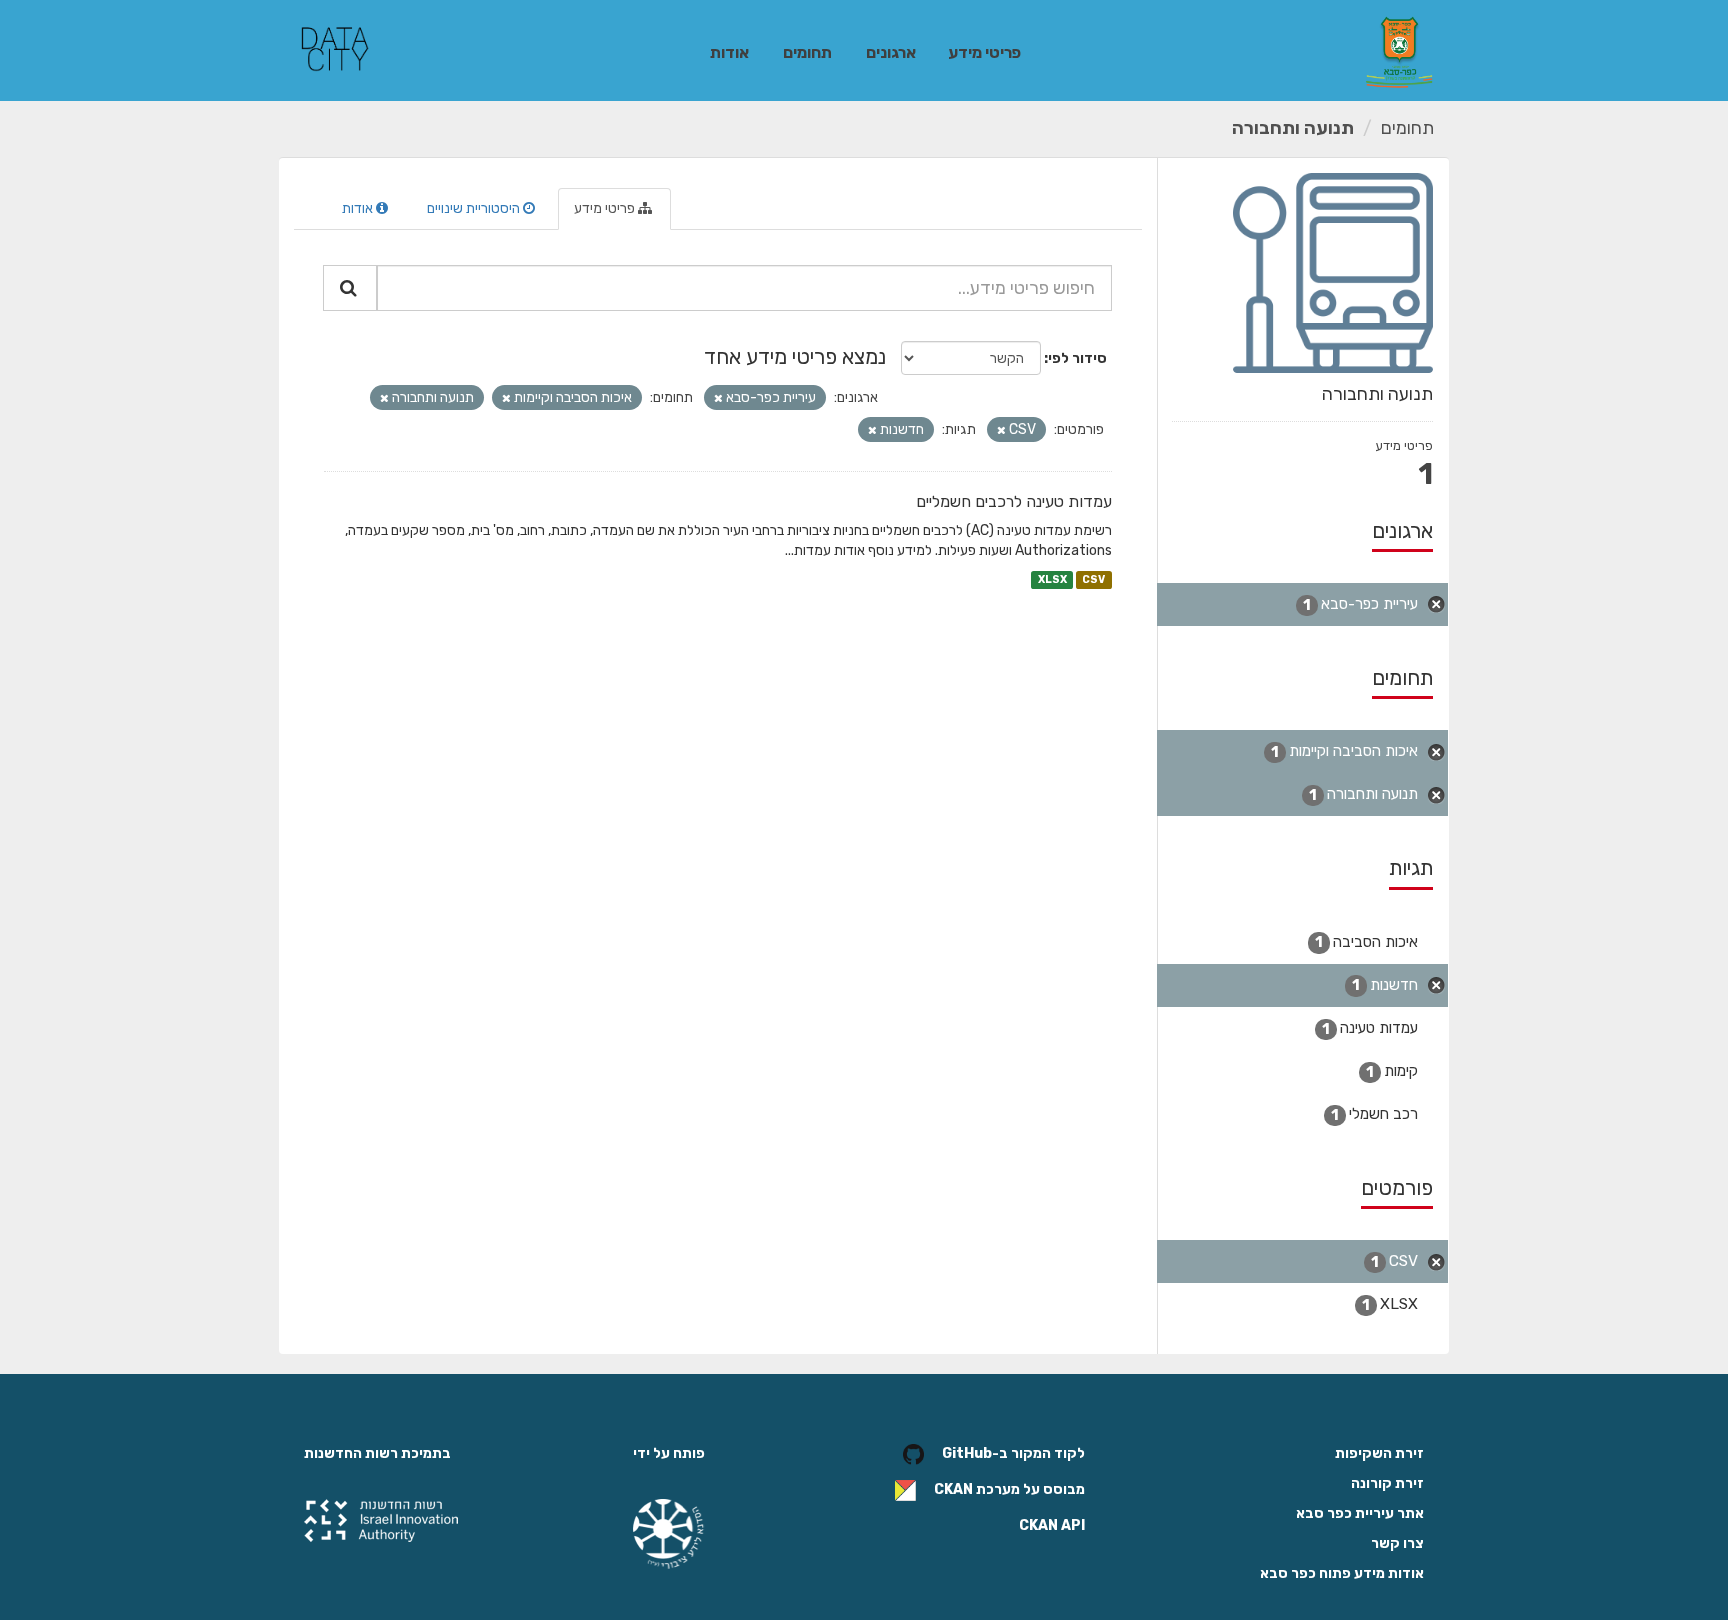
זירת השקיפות (1379, 1453)
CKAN (953, 1490)
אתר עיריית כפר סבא (1360, 1513)
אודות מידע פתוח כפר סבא (1342, 1573)
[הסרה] (718, 398)
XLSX (1052, 579)
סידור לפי (1077, 358)
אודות (729, 52)
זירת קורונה (1387, 1483)
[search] (350, 288)
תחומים (807, 52)
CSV (1093, 579)
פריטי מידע (984, 52)
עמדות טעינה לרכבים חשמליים (1014, 501)
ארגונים (891, 52)
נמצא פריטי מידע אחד (795, 356)
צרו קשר (1397, 1543)
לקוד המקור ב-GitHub (1013, 1454)
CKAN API (1052, 1525)
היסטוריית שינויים (475, 208)
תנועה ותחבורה (1293, 128)
